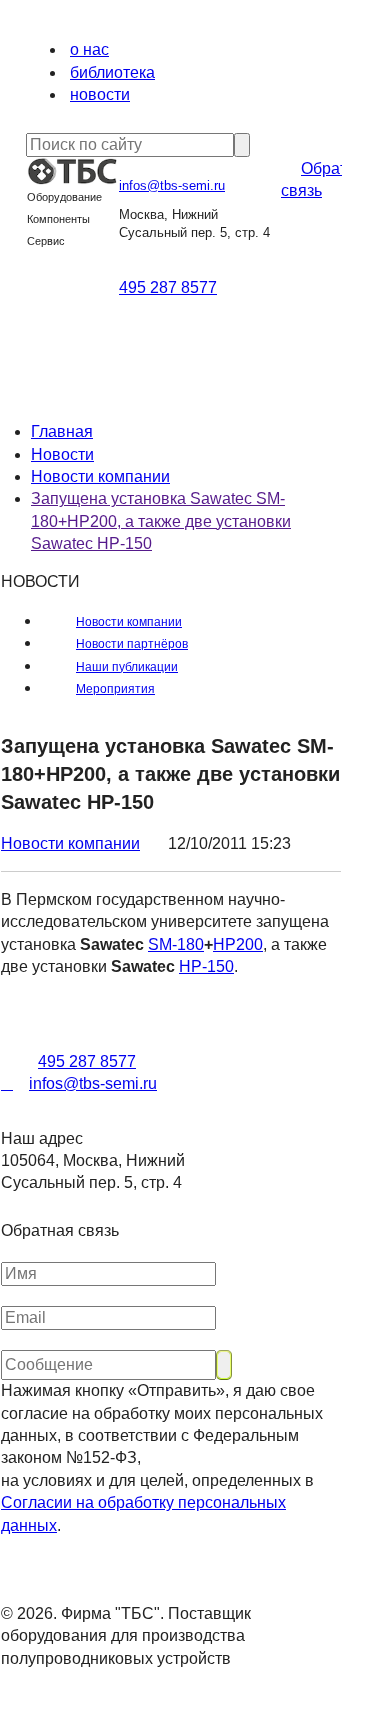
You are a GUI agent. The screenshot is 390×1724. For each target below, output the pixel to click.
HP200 (238, 944)
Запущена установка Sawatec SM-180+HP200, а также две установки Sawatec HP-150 (161, 521)
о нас (89, 49)
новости (100, 94)
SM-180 (176, 944)
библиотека (112, 72)
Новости (62, 454)
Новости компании (100, 476)
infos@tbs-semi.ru (172, 185)
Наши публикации (127, 667)
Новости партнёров (132, 644)
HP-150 (206, 966)
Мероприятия (115, 689)
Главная (62, 431)
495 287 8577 (168, 287)
